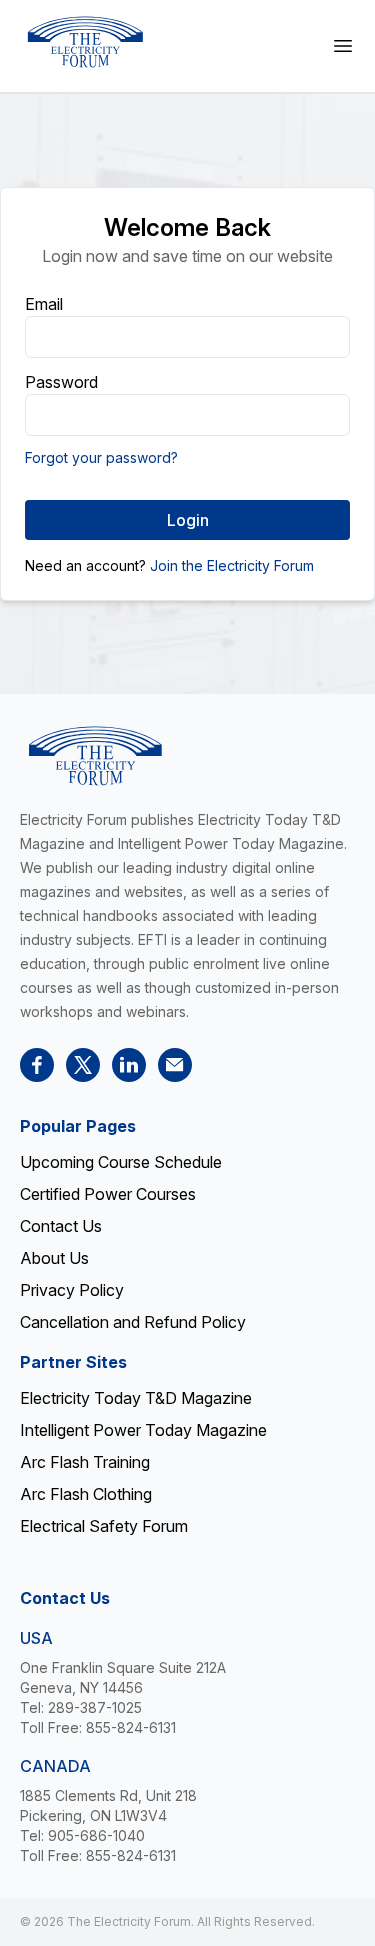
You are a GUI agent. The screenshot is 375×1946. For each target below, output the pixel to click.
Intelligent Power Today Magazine (143, 1430)
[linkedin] (129, 1065)
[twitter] (83, 1065)
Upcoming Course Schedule (121, 1162)
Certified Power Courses (108, 1194)
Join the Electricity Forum (232, 565)
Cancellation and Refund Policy (133, 1322)
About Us (54, 1258)
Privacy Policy (72, 1290)
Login (188, 520)
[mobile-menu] (343, 46)
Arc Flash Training (85, 1462)
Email (44, 304)
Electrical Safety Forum (104, 1526)
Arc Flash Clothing (86, 1494)
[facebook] (37, 1065)
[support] (175, 1065)
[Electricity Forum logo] (85, 42)
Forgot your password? (101, 457)
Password (61, 382)
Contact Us (61, 1226)
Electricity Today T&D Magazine (136, 1398)
